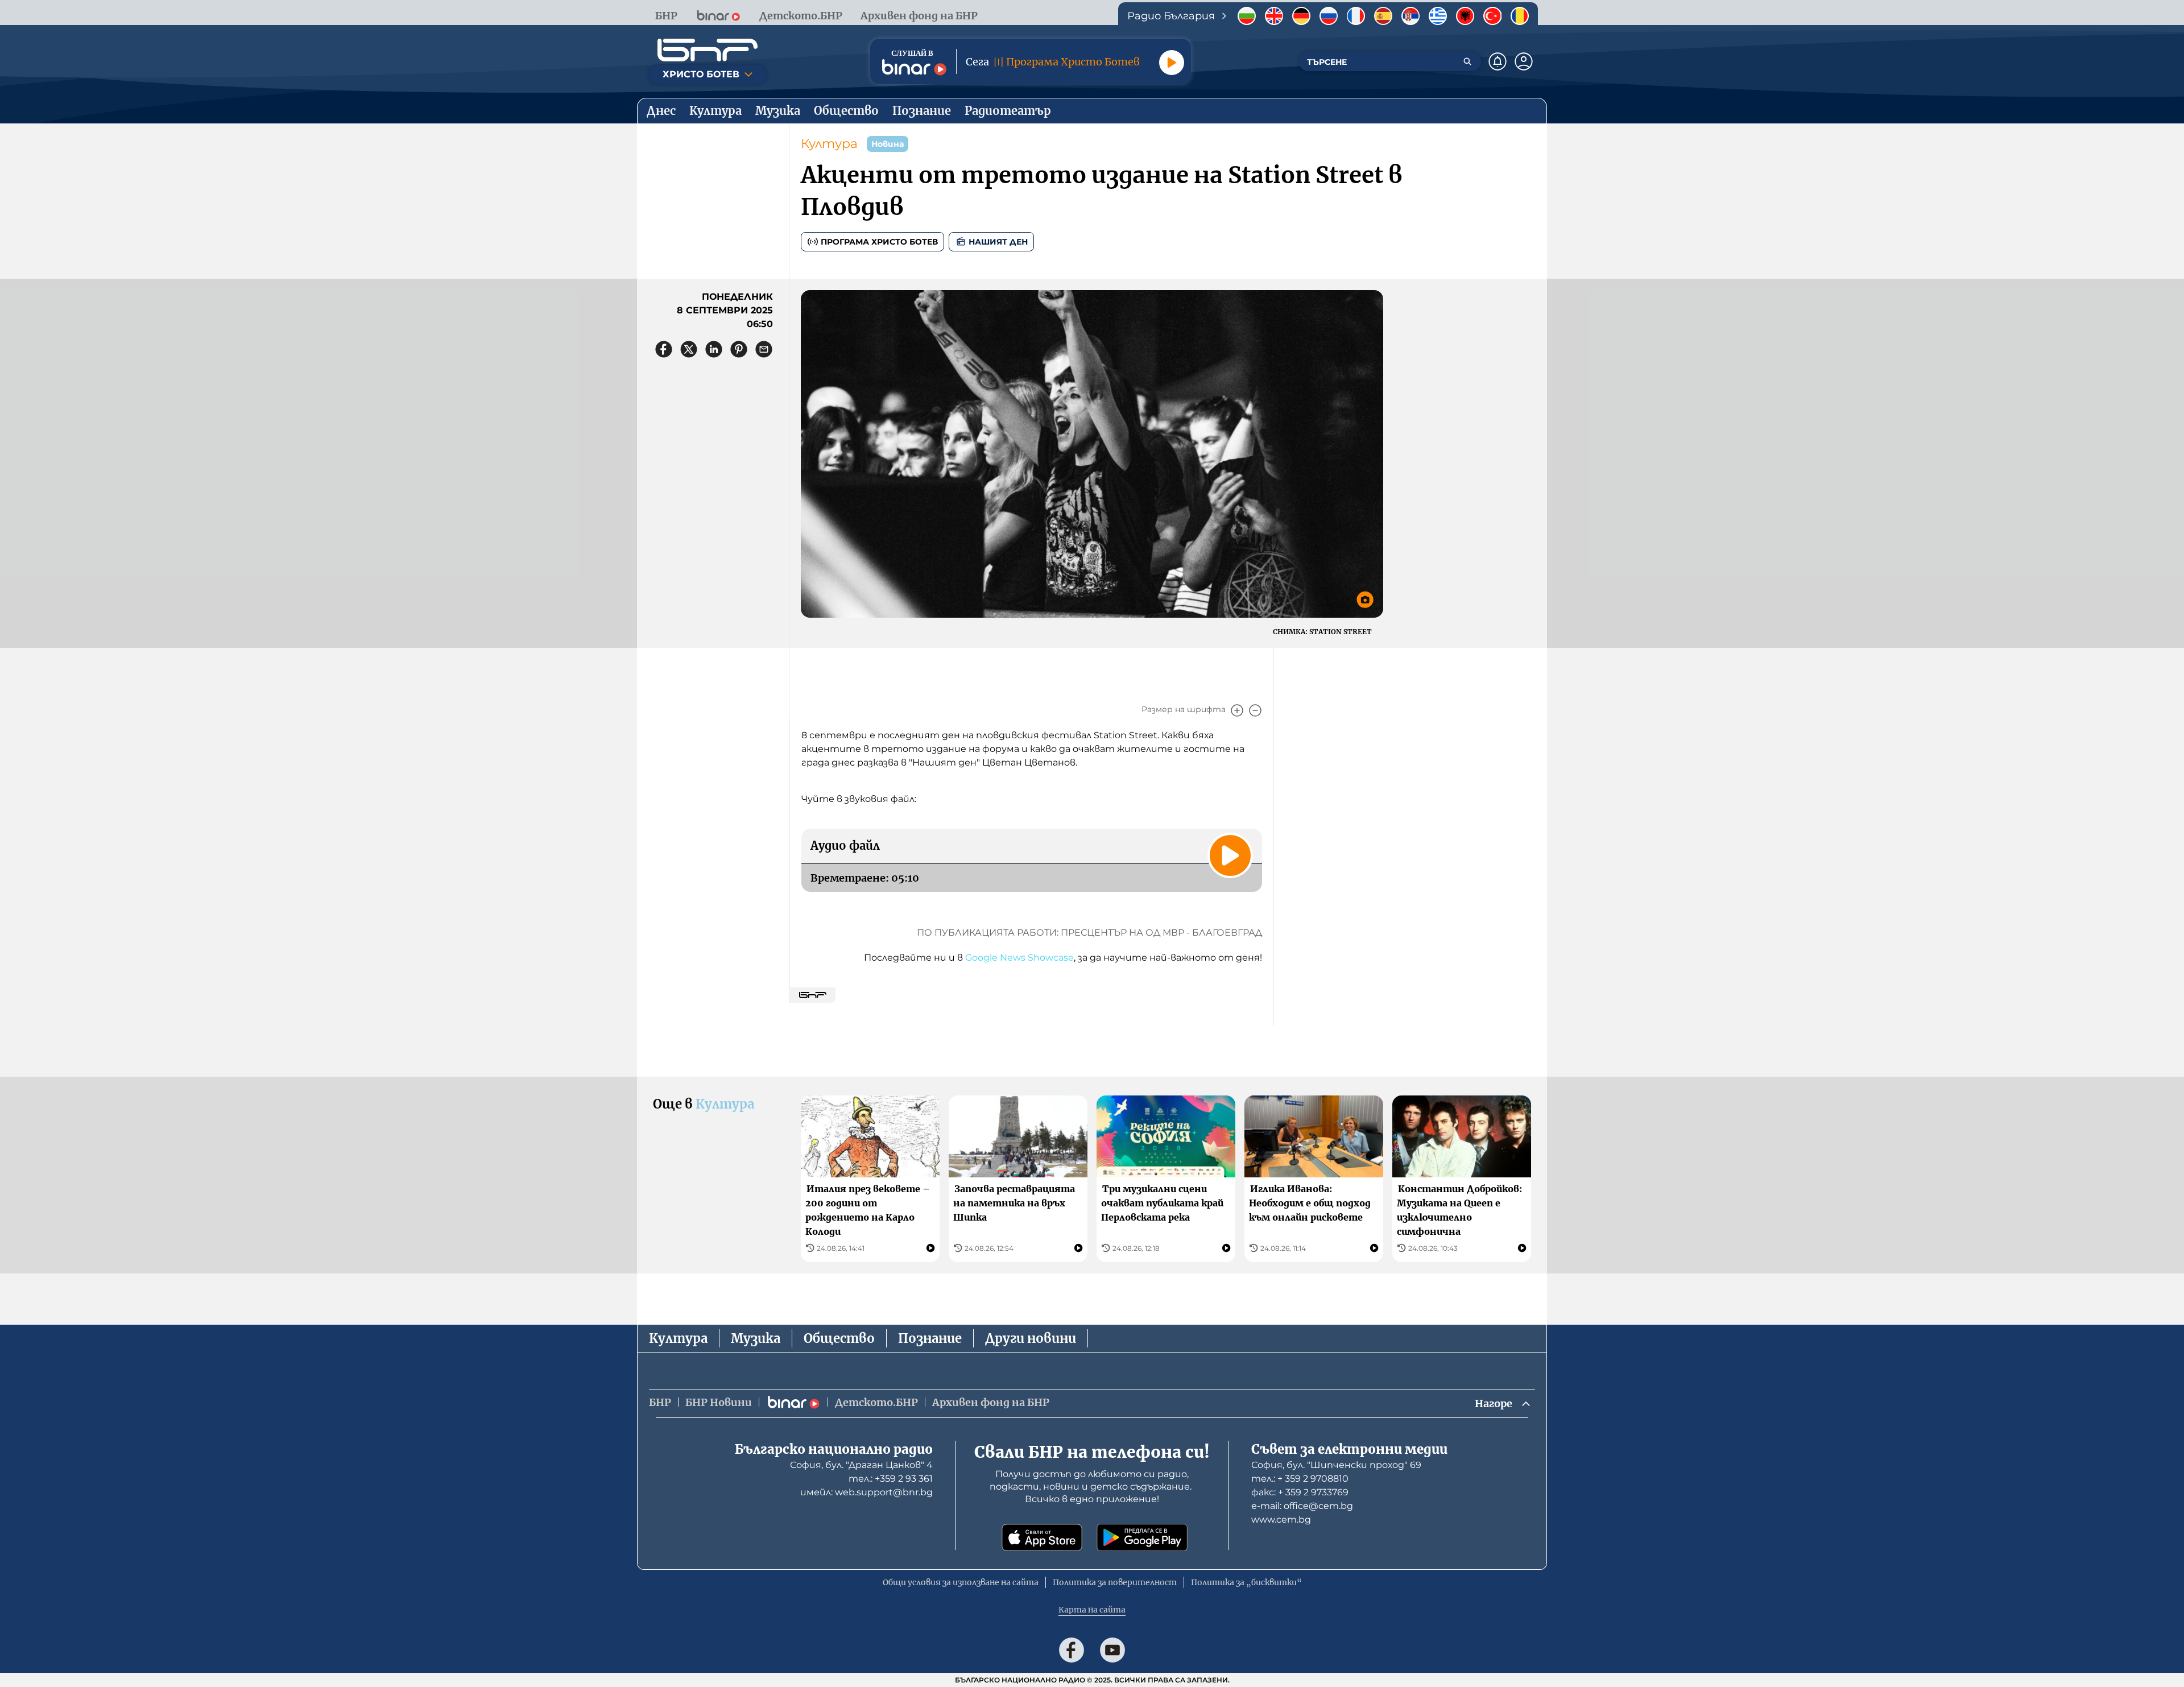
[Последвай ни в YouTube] (1112, 1650)
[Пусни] (1172, 63)
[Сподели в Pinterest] (739, 349)
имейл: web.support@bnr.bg (866, 1492)
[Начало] (708, 50)
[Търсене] (1467, 61)
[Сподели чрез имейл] (764, 349)
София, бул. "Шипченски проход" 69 (1336, 1465)
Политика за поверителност (1115, 1582)
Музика (756, 1338)
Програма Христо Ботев (879, 242)
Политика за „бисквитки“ (1246, 1582)
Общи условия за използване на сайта (961, 1582)
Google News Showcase (1019, 958)
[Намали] (1255, 710)
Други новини (1031, 1338)
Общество (839, 1338)
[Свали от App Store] (1042, 1537)
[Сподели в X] (689, 349)
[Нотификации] (1498, 61)
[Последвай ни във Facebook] (1072, 1650)
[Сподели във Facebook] (664, 349)
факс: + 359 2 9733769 (1300, 1492)
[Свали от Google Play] (1142, 1537)
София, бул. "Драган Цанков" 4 (861, 1465)
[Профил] (1524, 61)
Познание (930, 1338)
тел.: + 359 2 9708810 (1300, 1479)
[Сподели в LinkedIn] (714, 349)
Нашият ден (998, 242)
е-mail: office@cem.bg (1302, 1506)
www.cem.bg (1281, 1519)
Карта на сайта (1092, 1610)
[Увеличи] (1237, 710)
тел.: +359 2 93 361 (891, 1479)
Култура (829, 144)
